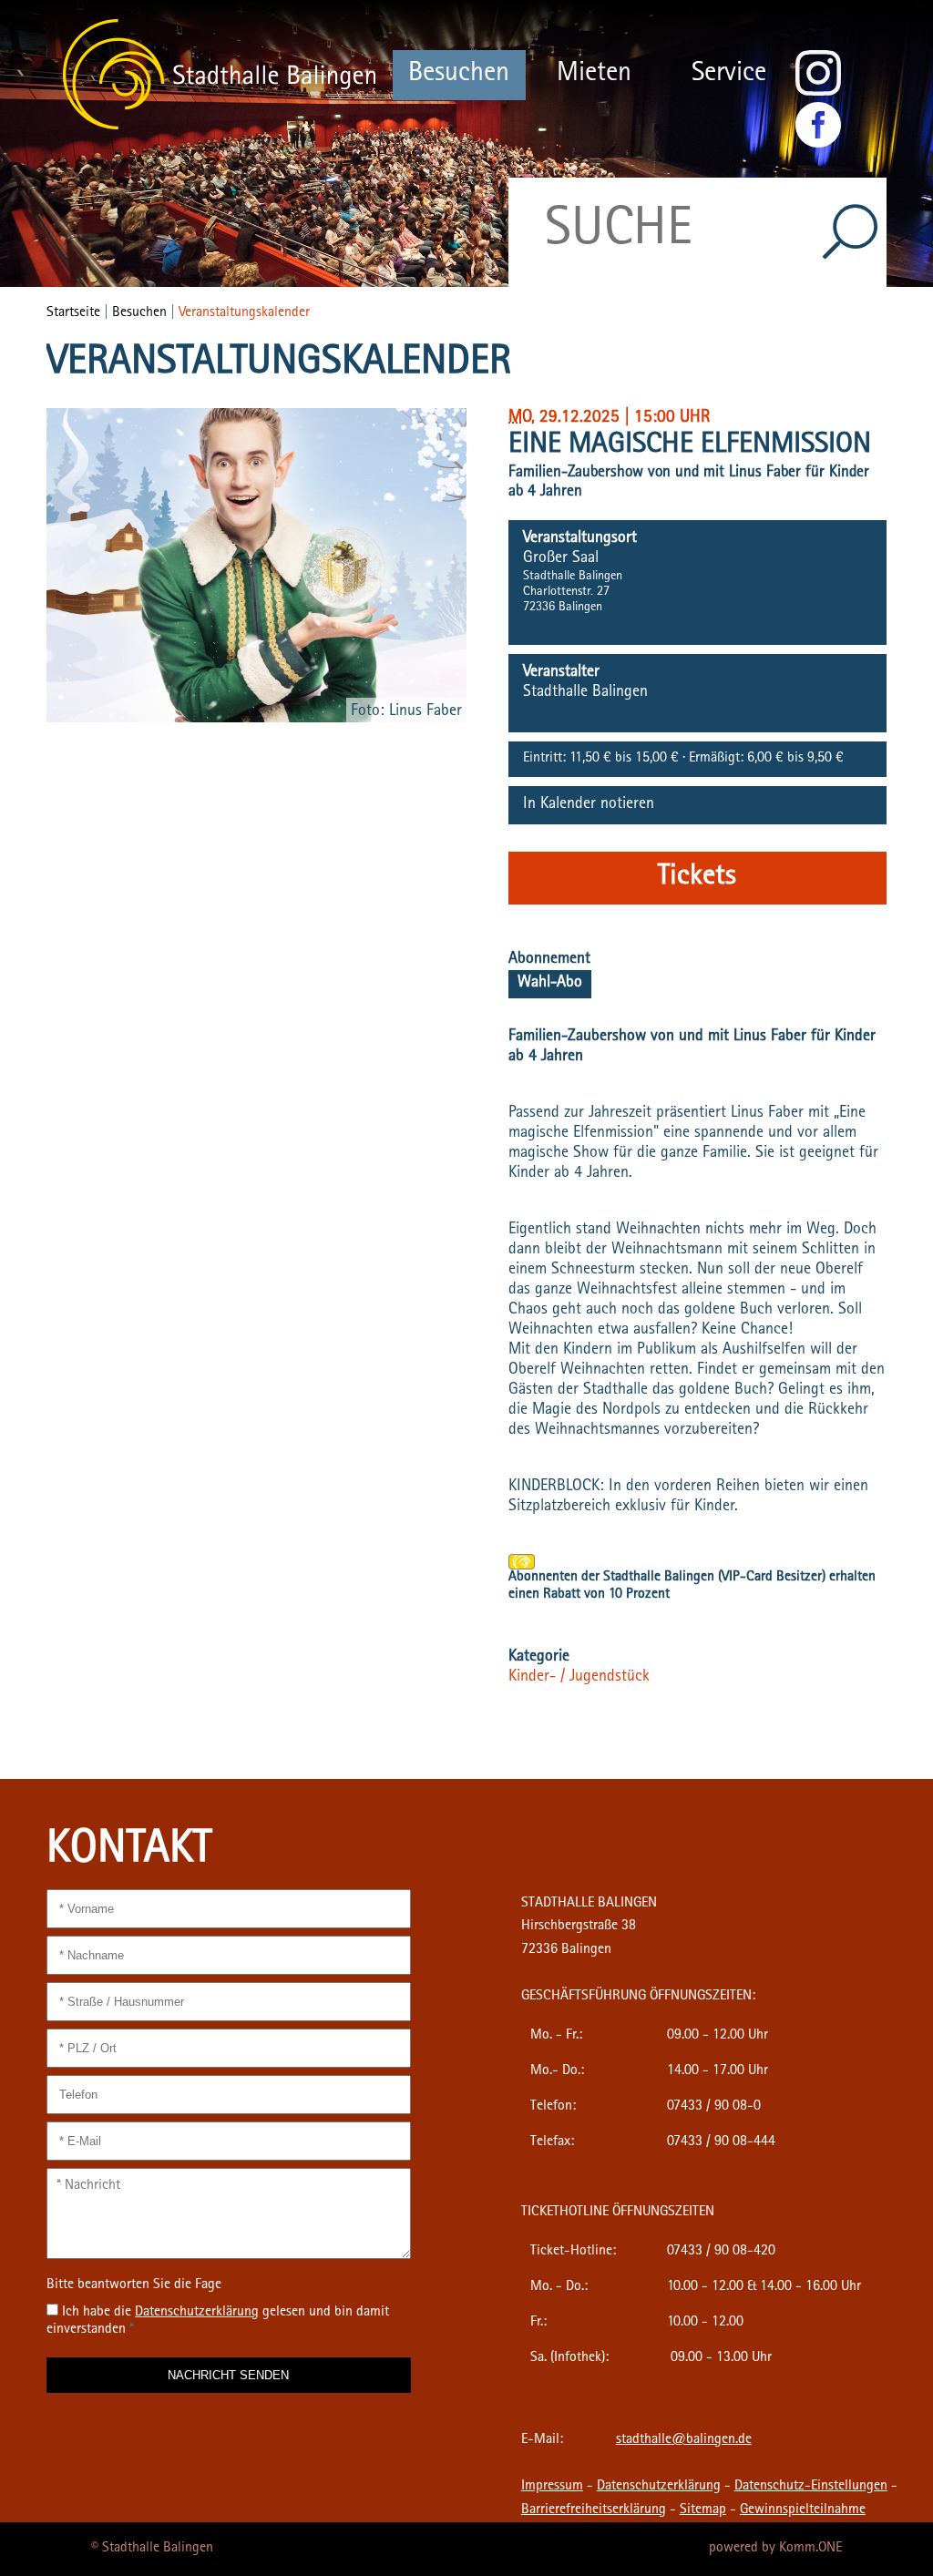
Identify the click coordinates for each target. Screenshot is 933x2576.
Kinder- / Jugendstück (579, 1678)
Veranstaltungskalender (244, 313)
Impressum (552, 2487)
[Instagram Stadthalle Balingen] (818, 93)
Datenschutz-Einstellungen (811, 2487)
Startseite (73, 313)
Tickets (697, 878)
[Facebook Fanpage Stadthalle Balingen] (818, 145)
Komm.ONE (810, 2549)
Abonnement (549, 960)
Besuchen (459, 75)
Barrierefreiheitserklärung (594, 2510)
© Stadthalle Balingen (152, 2549)
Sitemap (703, 2510)
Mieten (594, 75)
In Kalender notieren (589, 805)
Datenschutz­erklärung (197, 2313)
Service (729, 75)
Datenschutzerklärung (659, 2487)
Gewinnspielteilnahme (803, 2510)
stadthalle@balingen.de (684, 2440)
